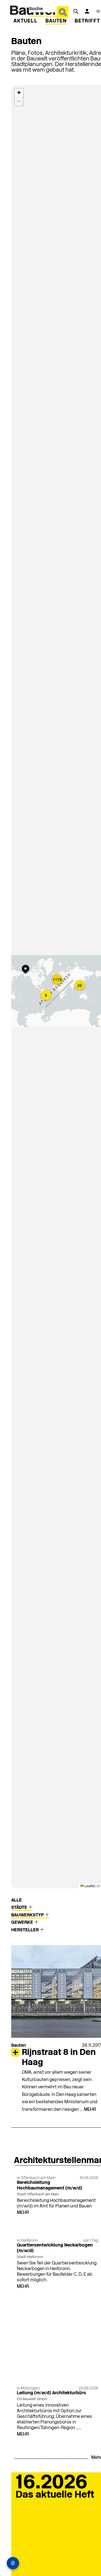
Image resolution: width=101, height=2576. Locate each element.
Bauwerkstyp (28, 1915)
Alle (17, 1900)
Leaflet (89, 1886)
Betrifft (87, 21)
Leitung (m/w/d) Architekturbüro (51, 2393)
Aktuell (26, 21)
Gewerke (23, 1923)
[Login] (87, 11)
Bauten (56, 21)
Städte (20, 1908)
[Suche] (76, 11)
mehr (90, 2110)
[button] (58, 980)
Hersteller (26, 1930)
